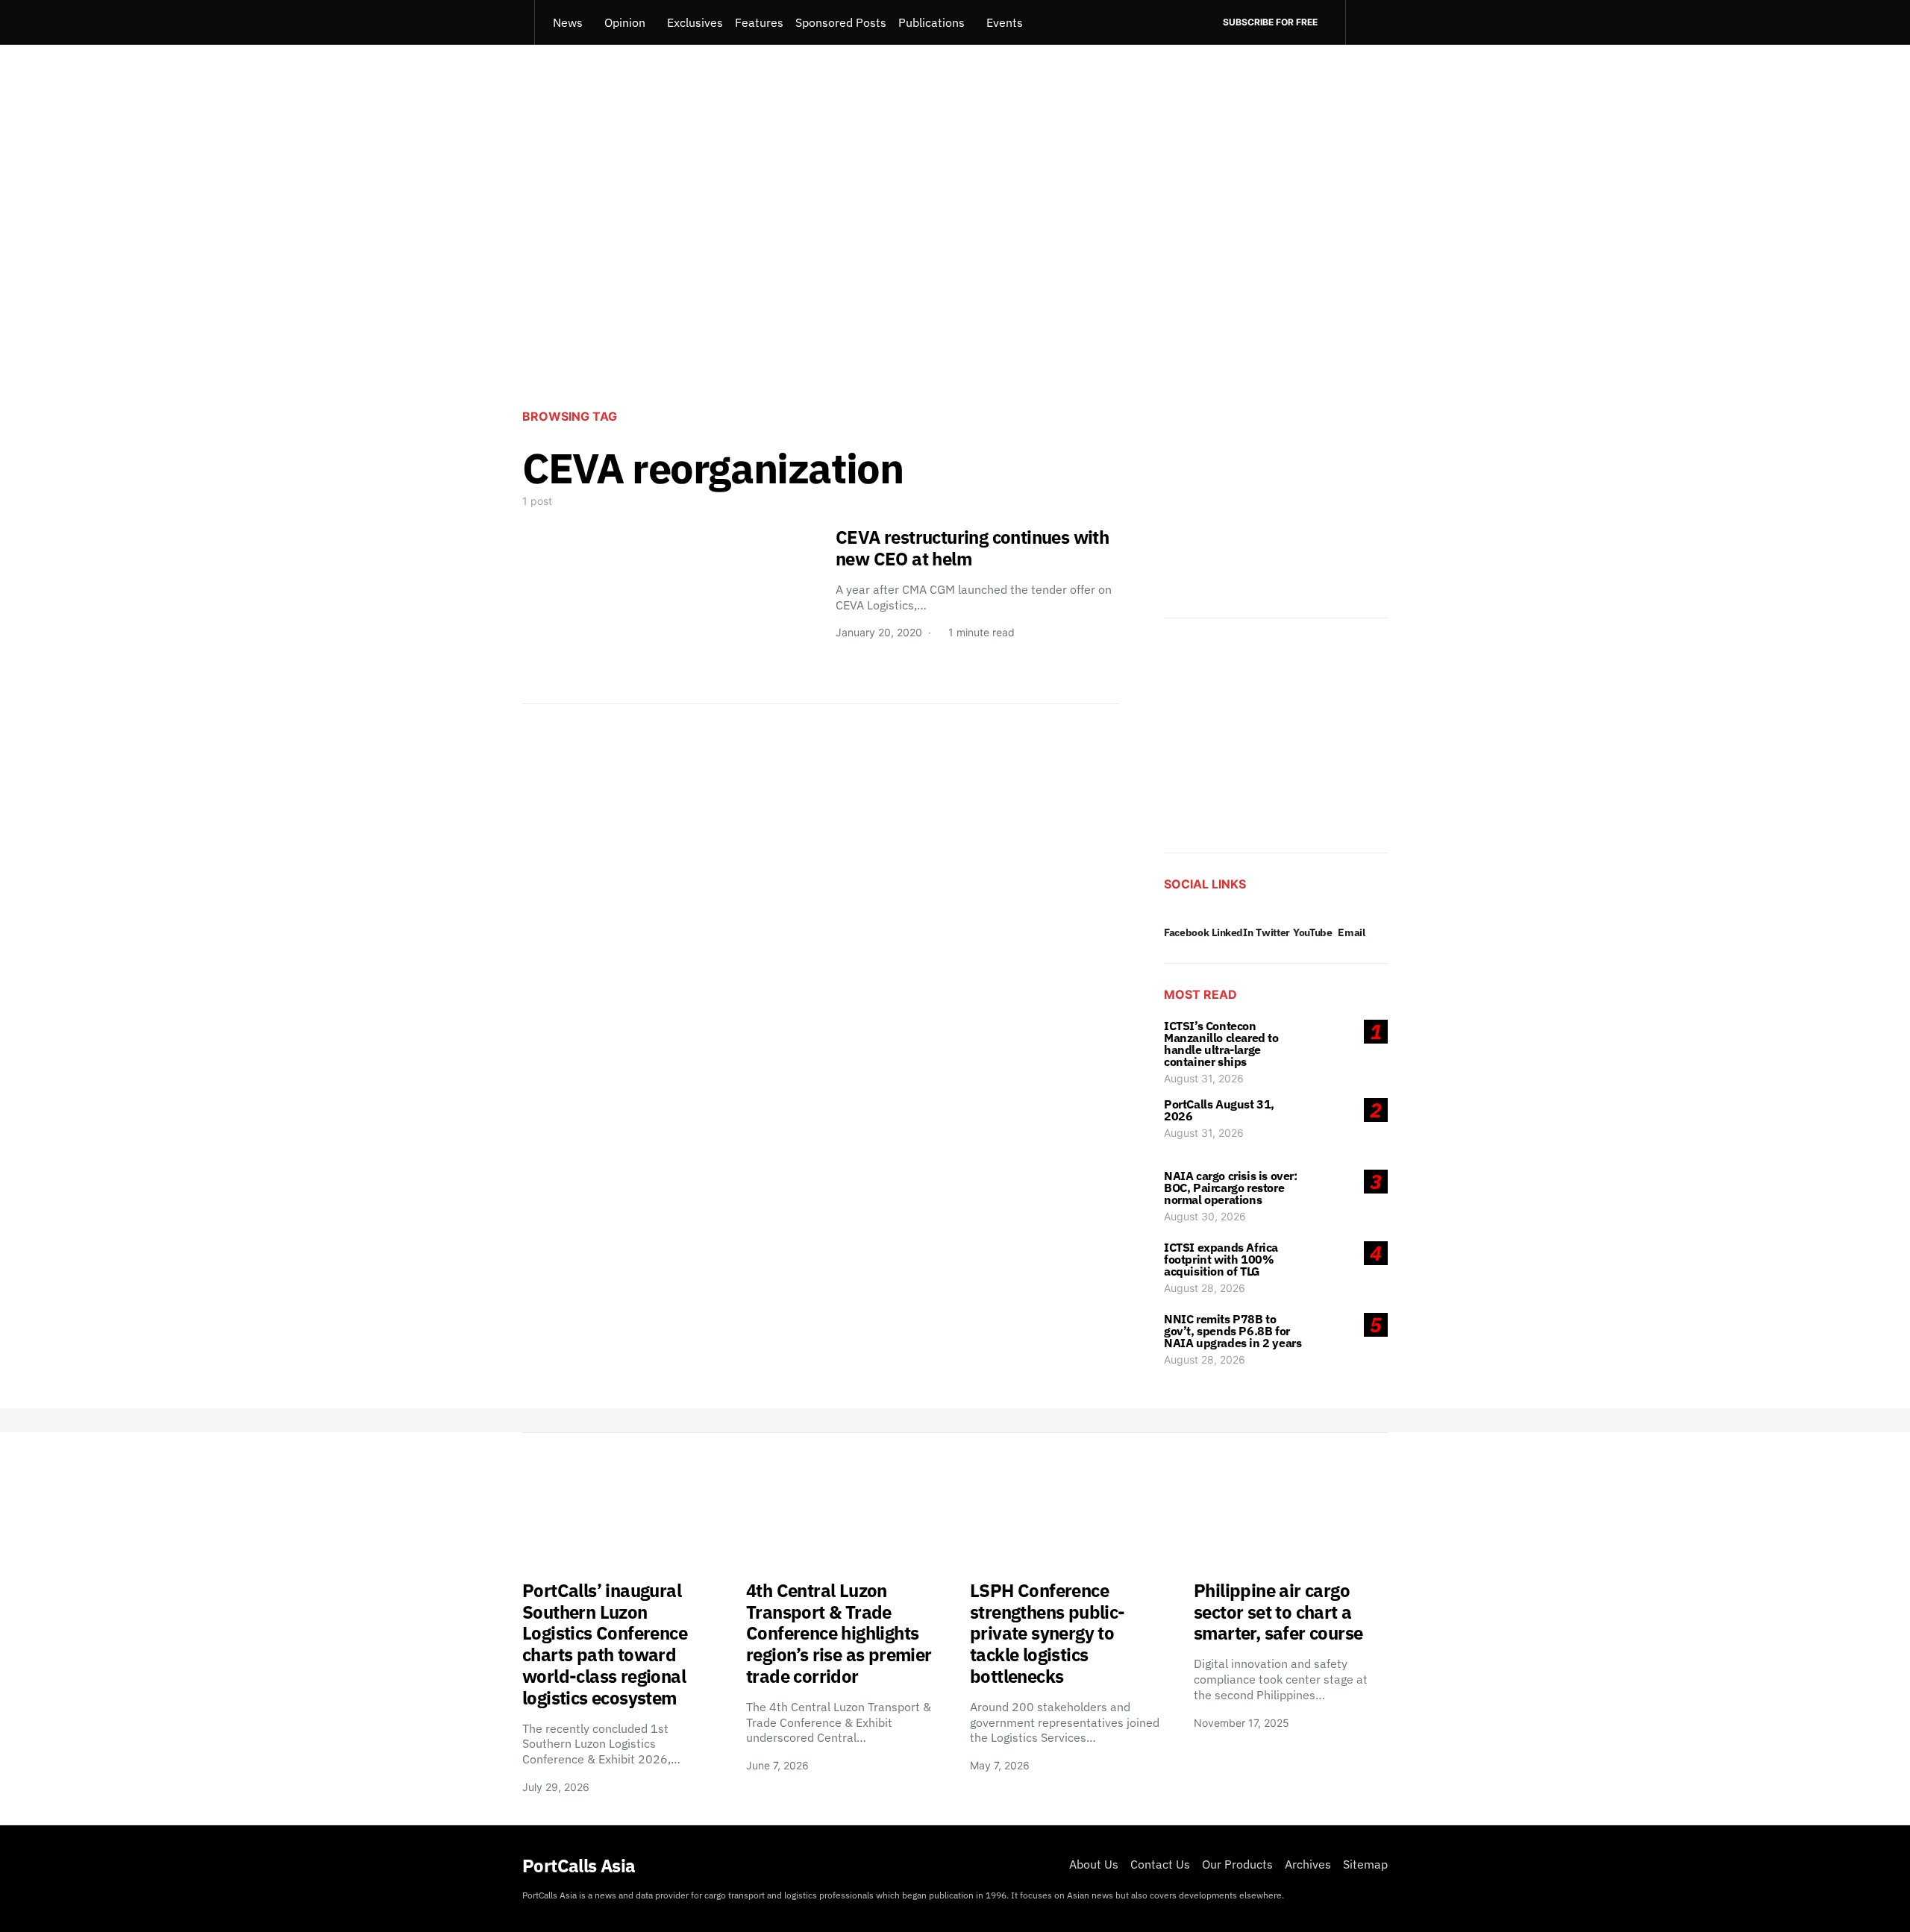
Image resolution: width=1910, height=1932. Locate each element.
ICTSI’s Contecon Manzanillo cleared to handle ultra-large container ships (1221, 1044)
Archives (1308, 1864)
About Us (1094, 1864)
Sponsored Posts (841, 22)
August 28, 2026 (1205, 1288)
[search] (1366, 22)
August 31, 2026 (1204, 1078)
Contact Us (1160, 1864)
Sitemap (1365, 1864)
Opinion (625, 22)
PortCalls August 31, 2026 (1219, 1110)
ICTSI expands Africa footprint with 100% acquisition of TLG (1221, 1259)
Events (1005, 22)
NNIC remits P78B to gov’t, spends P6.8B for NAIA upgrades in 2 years (1233, 1331)
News (568, 22)
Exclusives (695, 22)
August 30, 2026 (1205, 1216)
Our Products (1237, 1864)
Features (759, 22)
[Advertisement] (955, 273)
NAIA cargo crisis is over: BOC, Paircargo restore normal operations (1231, 1188)
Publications (931, 22)
